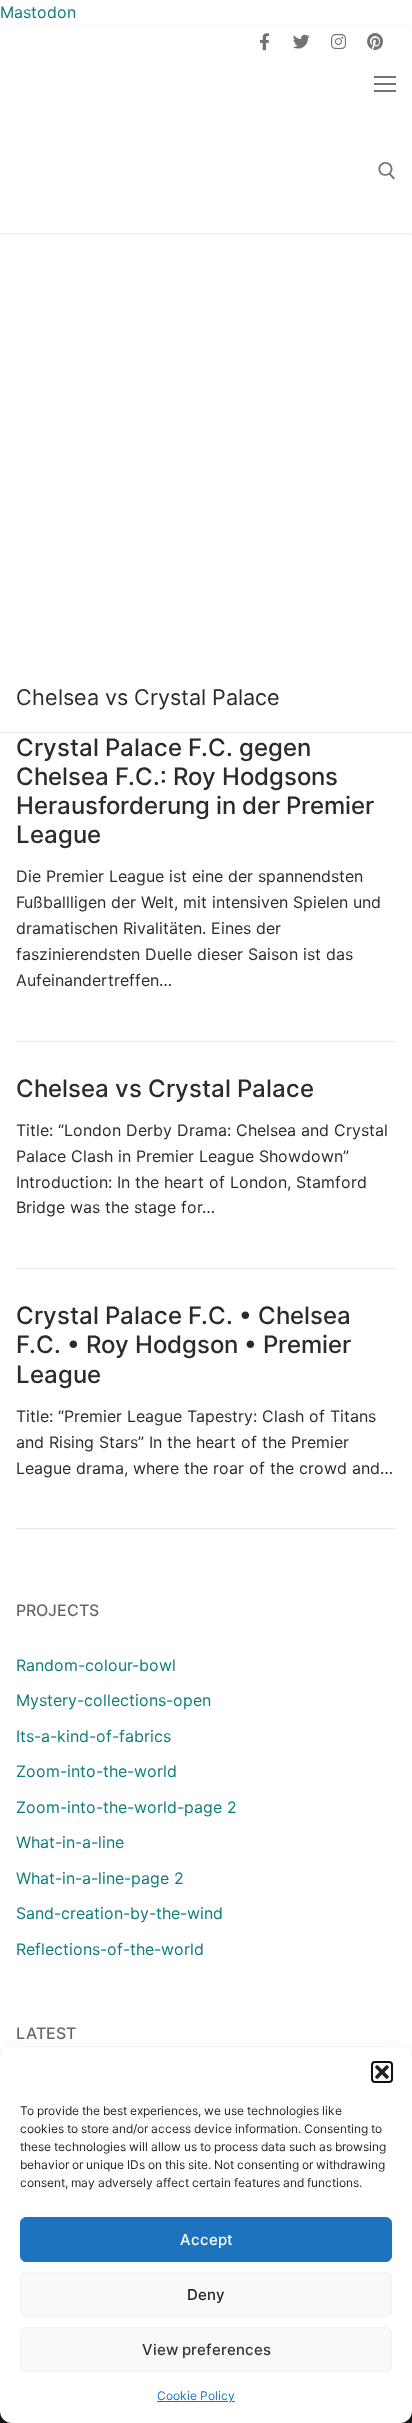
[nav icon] (385, 83)
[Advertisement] (206, 449)
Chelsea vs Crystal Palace (165, 1088)
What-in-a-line (70, 1842)
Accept (206, 2239)
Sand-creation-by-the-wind (119, 1913)
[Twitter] (301, 41)
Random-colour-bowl (96, 1665)
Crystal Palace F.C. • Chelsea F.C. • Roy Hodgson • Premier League (183, 1344)
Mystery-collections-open (113, 1700)
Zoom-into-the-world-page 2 (126, 1807)
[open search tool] (387, 171)
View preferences (206, 2349)
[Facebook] (265, 41)
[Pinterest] (374, 41)
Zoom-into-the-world (96, 1771)
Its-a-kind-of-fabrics (93, 1736)
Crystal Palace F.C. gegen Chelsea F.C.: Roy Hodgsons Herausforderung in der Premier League (195, 791)
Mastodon (38, 12)
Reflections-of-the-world (110, 1949)
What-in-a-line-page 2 (100, 1878)
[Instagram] (338, 41)
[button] (382, 2072)
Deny (206, 2294)
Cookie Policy (196, 2395)
